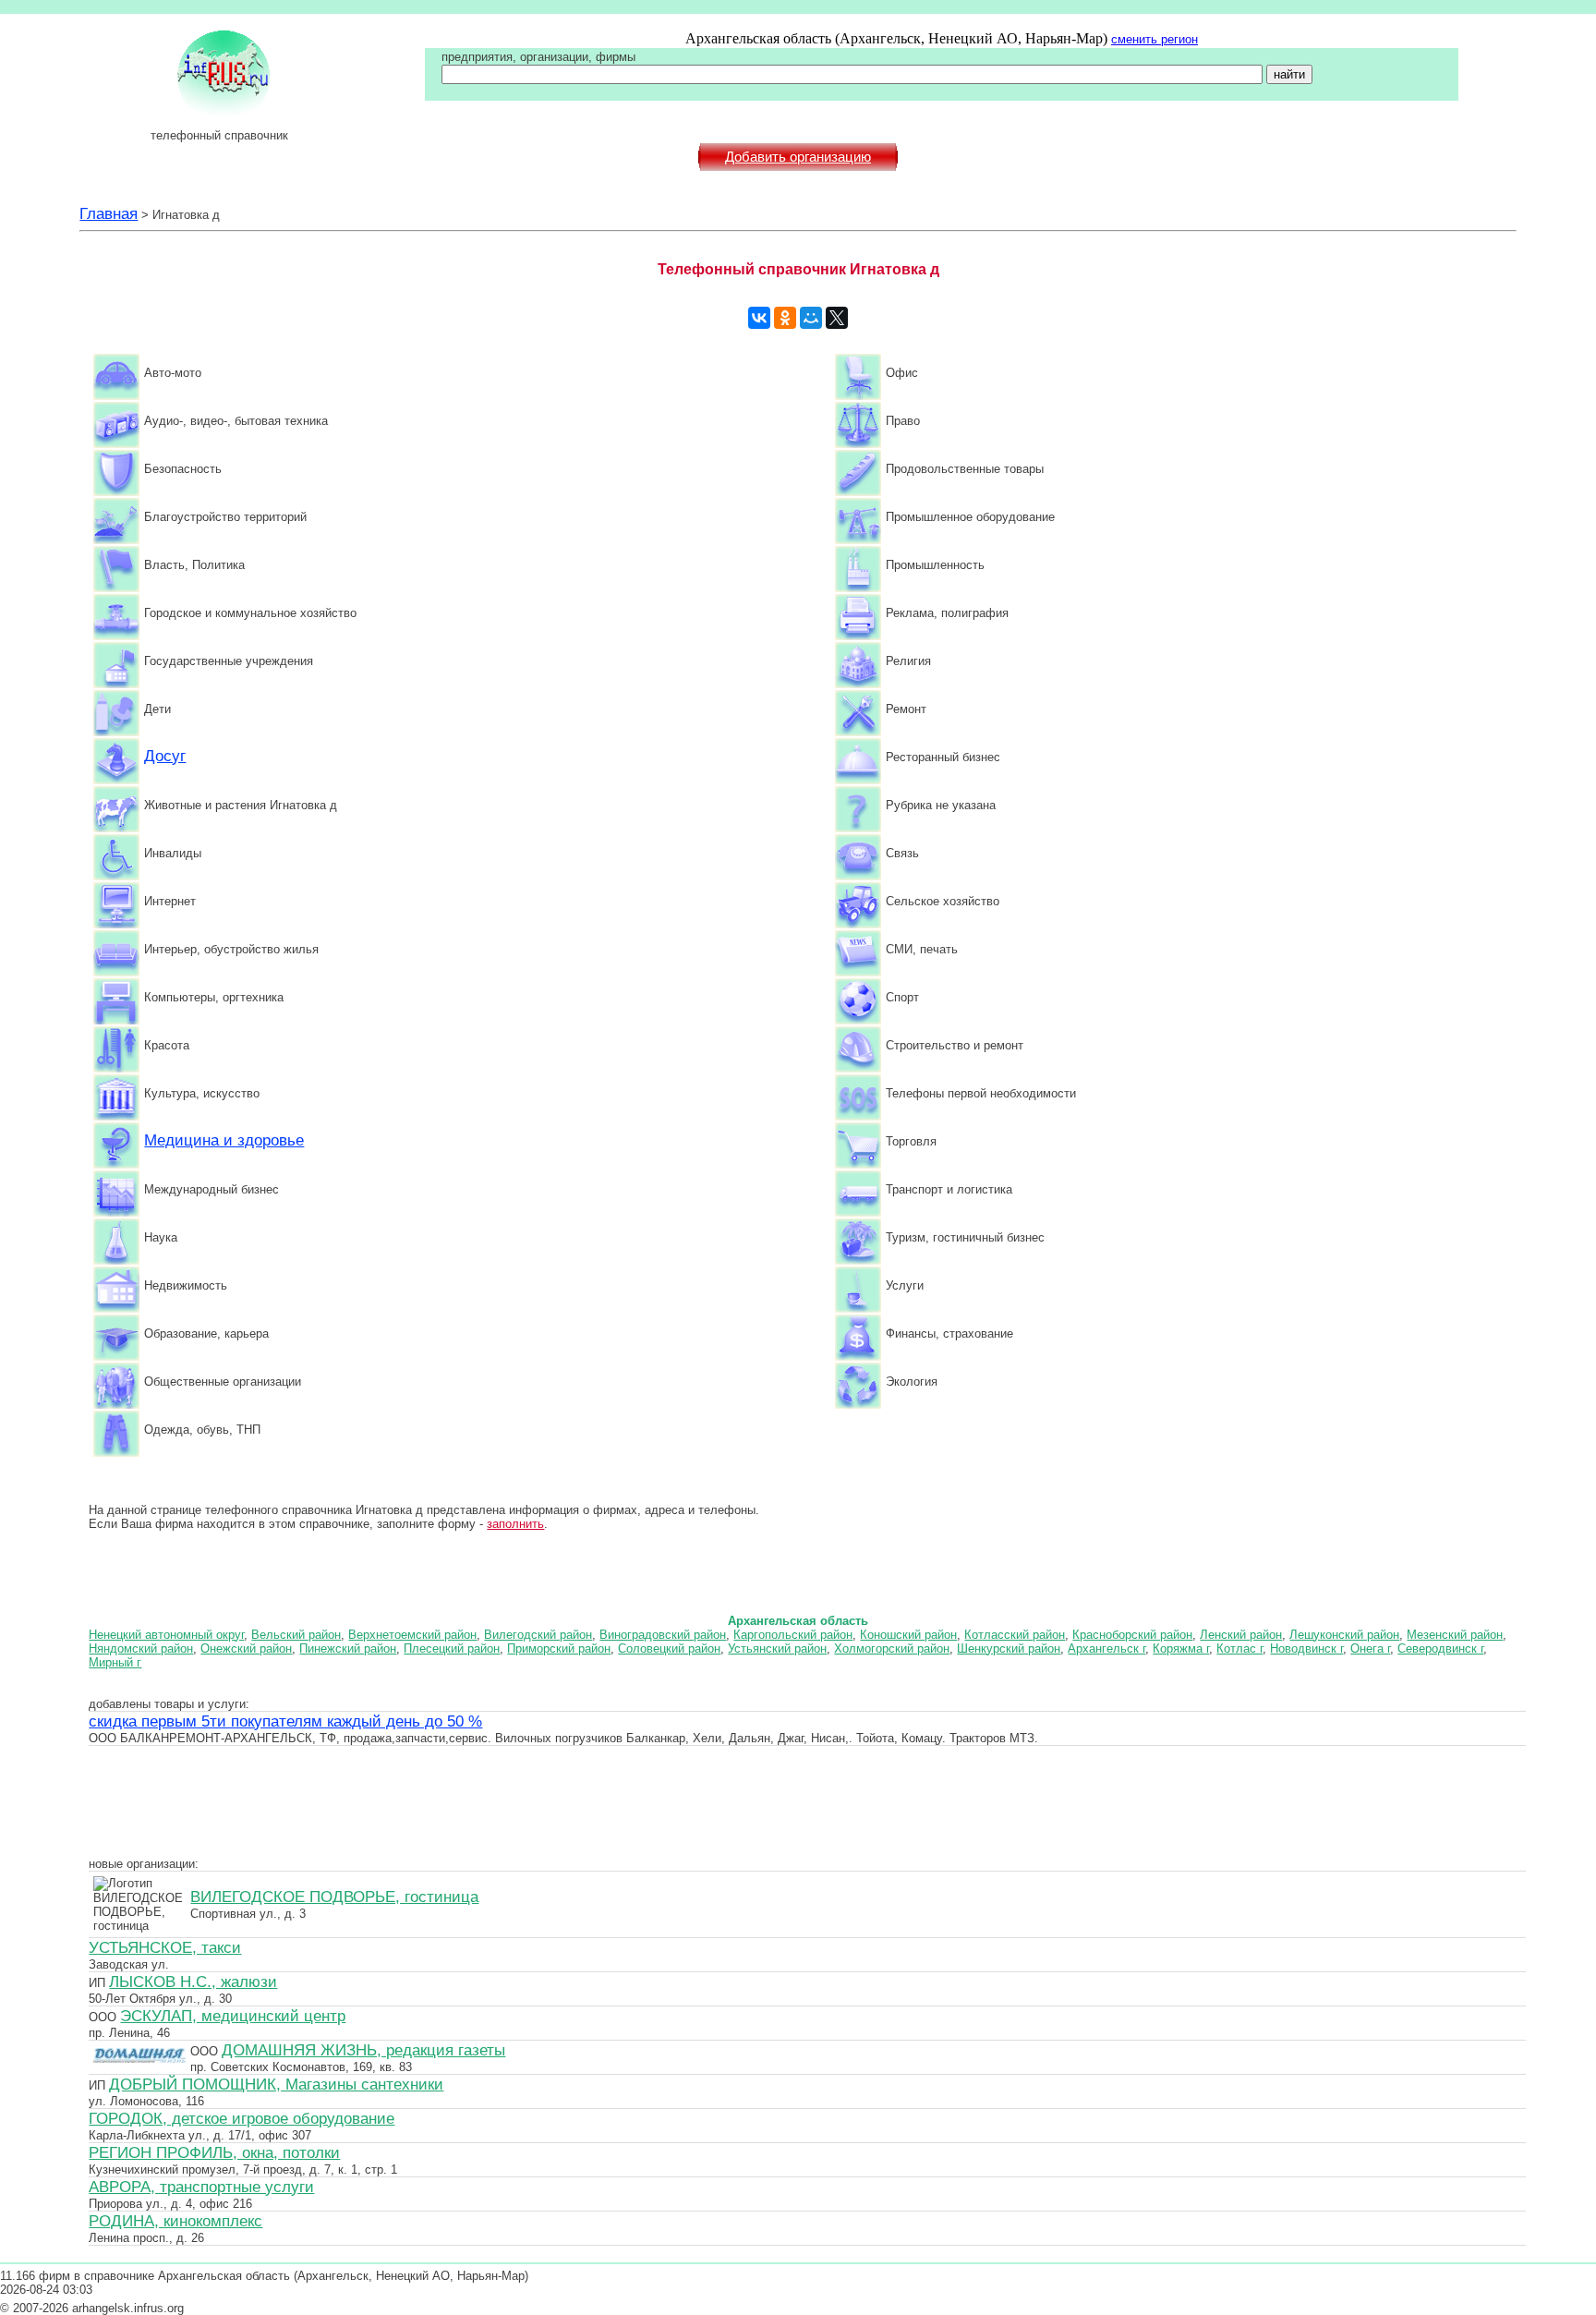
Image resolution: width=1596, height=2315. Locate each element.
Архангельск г (1106, 1648)
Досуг (165, 756)
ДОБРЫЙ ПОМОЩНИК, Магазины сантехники (276, 2084)
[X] (837, 318)
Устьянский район (777, 1648)
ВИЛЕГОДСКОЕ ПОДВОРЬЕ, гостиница (334, 1897)
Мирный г (115, 1662)
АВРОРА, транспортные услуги (201, 2187)
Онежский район (246, 1648)
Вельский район (296, 1635)
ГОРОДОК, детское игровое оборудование (242, 2118)
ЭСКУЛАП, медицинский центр (233, 2016)
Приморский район (559, 1648)
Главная (109, 213)
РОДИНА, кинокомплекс (175, 2221)
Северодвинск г (1440, 1648)
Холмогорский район (892, 1648)
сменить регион (1155, 39)
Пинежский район (348, 1648)
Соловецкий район (669, 1648)
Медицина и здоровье (224, 1140)
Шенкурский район (1009, 1648)
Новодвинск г (1306, 1648)
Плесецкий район (452, 1648)
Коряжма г (1181, 1648)
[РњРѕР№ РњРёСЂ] (811, 318)
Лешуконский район (1344, 1635)
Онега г (1370, 1648)
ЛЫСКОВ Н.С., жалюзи (193, 1982)
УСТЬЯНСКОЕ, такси (165, 1947)
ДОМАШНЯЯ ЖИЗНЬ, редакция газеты (363, 2050)
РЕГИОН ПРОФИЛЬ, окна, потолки (214, 2152)
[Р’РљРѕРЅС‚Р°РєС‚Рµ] (759, 318)
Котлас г (1239, 1648)
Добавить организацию (798, 157)
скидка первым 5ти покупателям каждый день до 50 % (285, 1721)
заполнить (515, 1524)
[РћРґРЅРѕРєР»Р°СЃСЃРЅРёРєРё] (785, 318)
